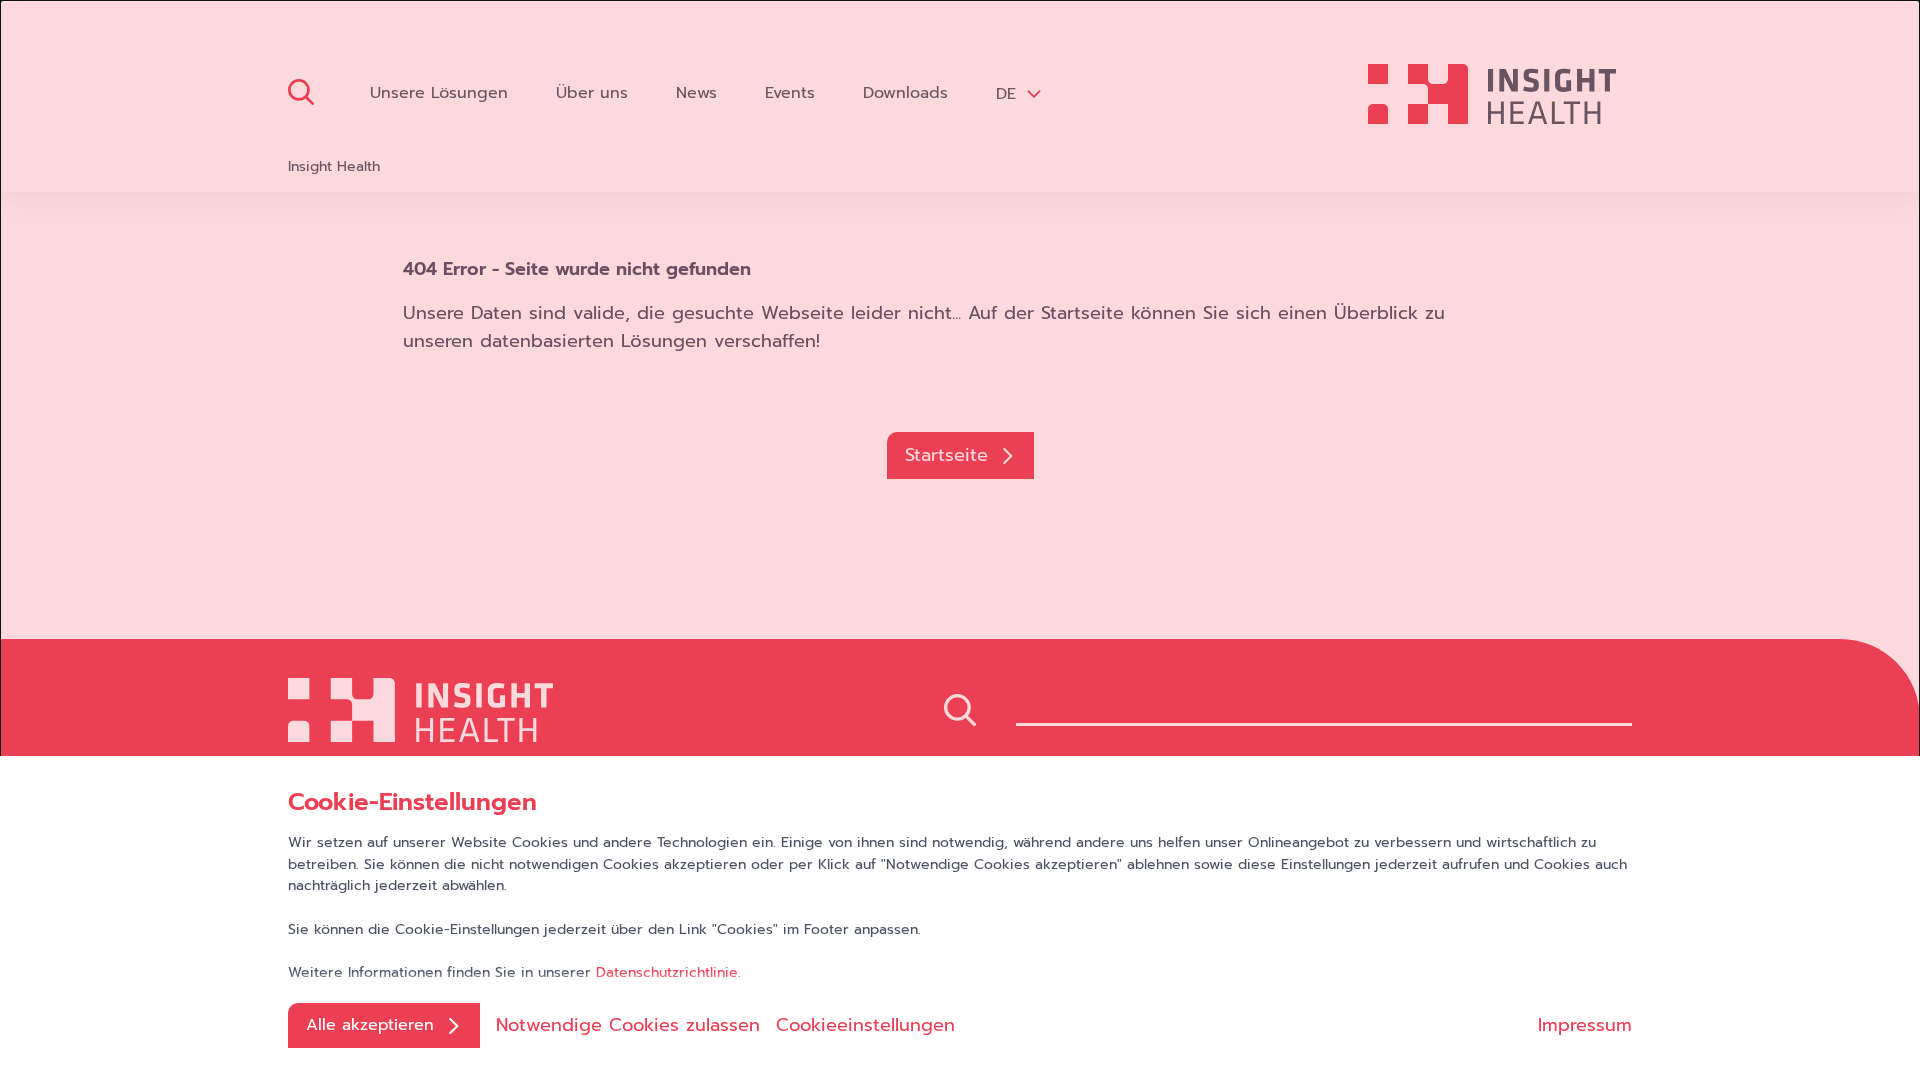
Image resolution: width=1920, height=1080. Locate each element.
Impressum (1585, 1025)
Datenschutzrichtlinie (667, 972)
